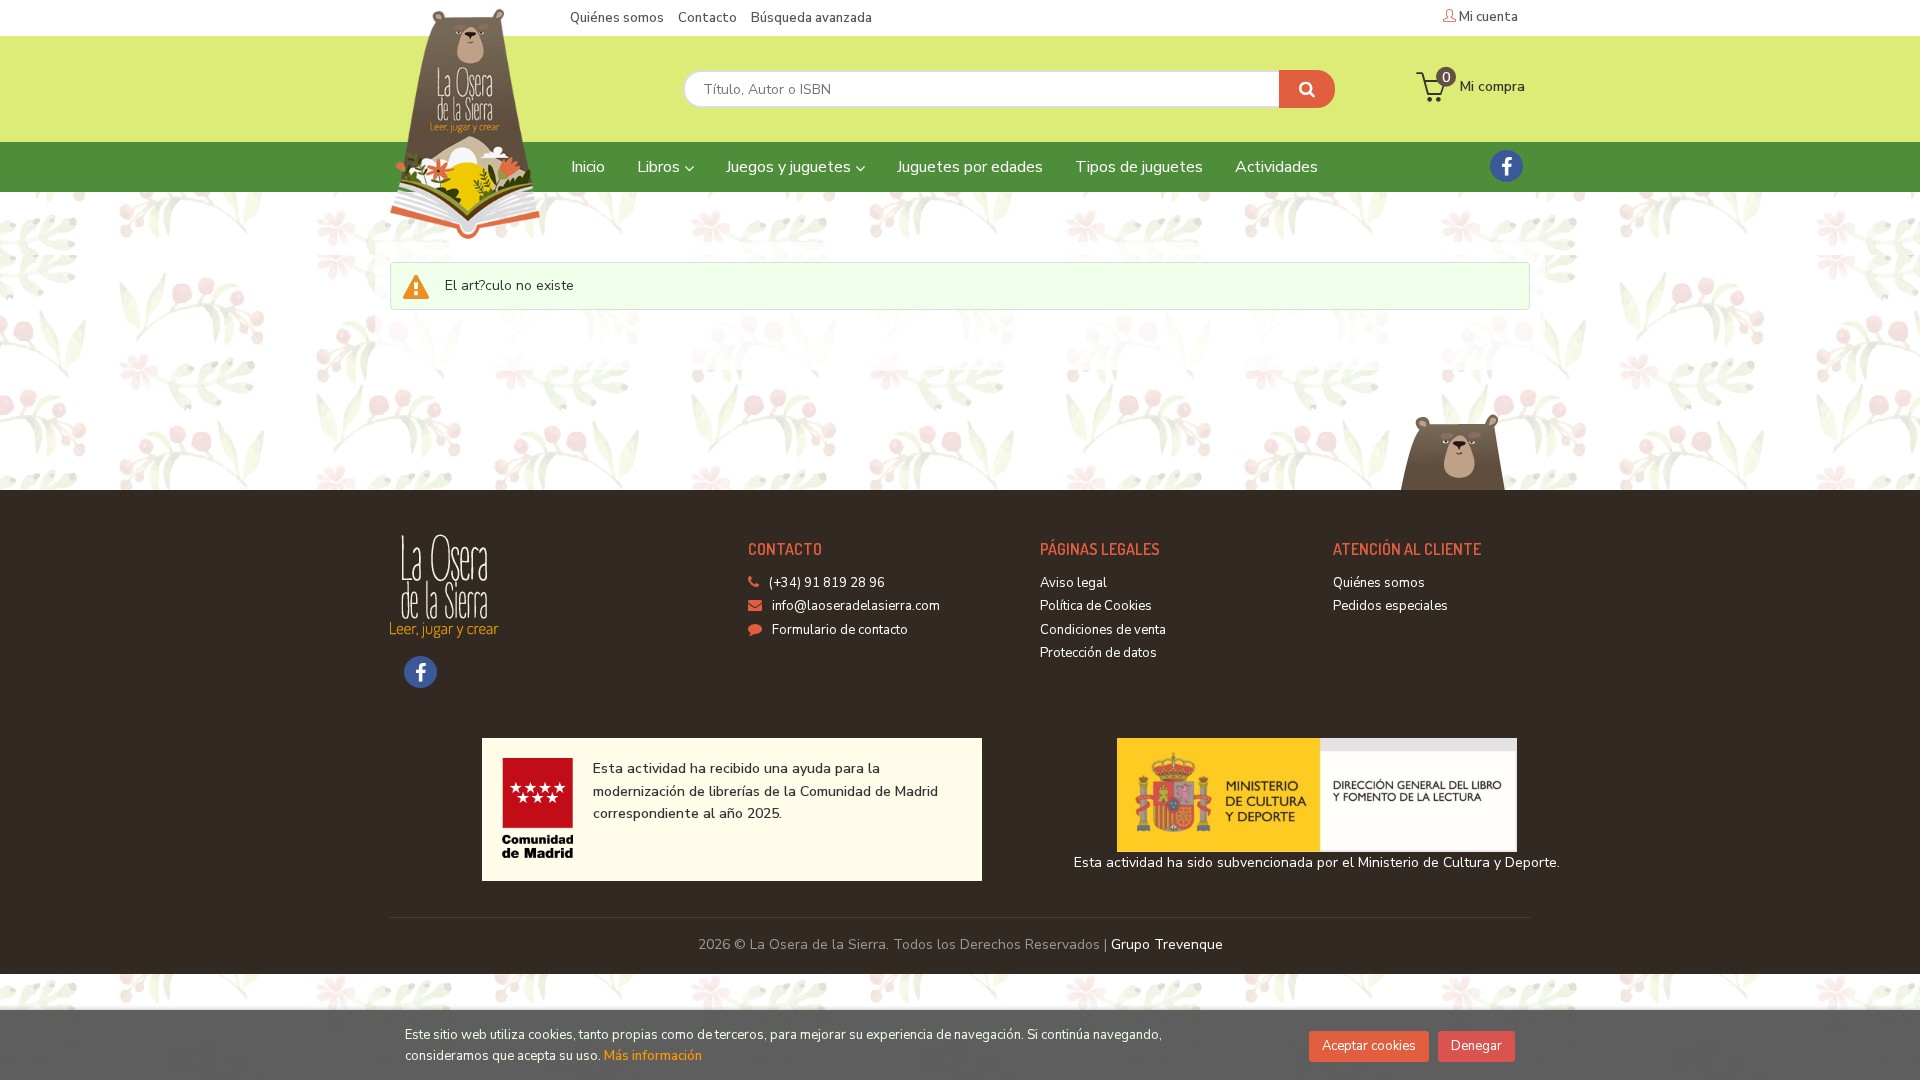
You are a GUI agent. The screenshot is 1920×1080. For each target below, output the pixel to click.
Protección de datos (1098, 653)
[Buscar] (1307, 89)
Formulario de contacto (840, 630)
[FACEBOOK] (1506, 166)
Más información (653, 1056)
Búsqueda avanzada (811, 18)
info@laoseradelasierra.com (856, 606)
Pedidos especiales (1390, 606)
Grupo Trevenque (1167, 944)
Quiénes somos (617, 18)
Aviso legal (1073, 583)
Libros (660, 167)
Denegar (1476, 1046)
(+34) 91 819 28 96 (827, 583)
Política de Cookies (1096, 606)
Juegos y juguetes (790, 167)
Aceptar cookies (1369, 1046)
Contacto (707, 18)
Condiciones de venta (1103, 630)
